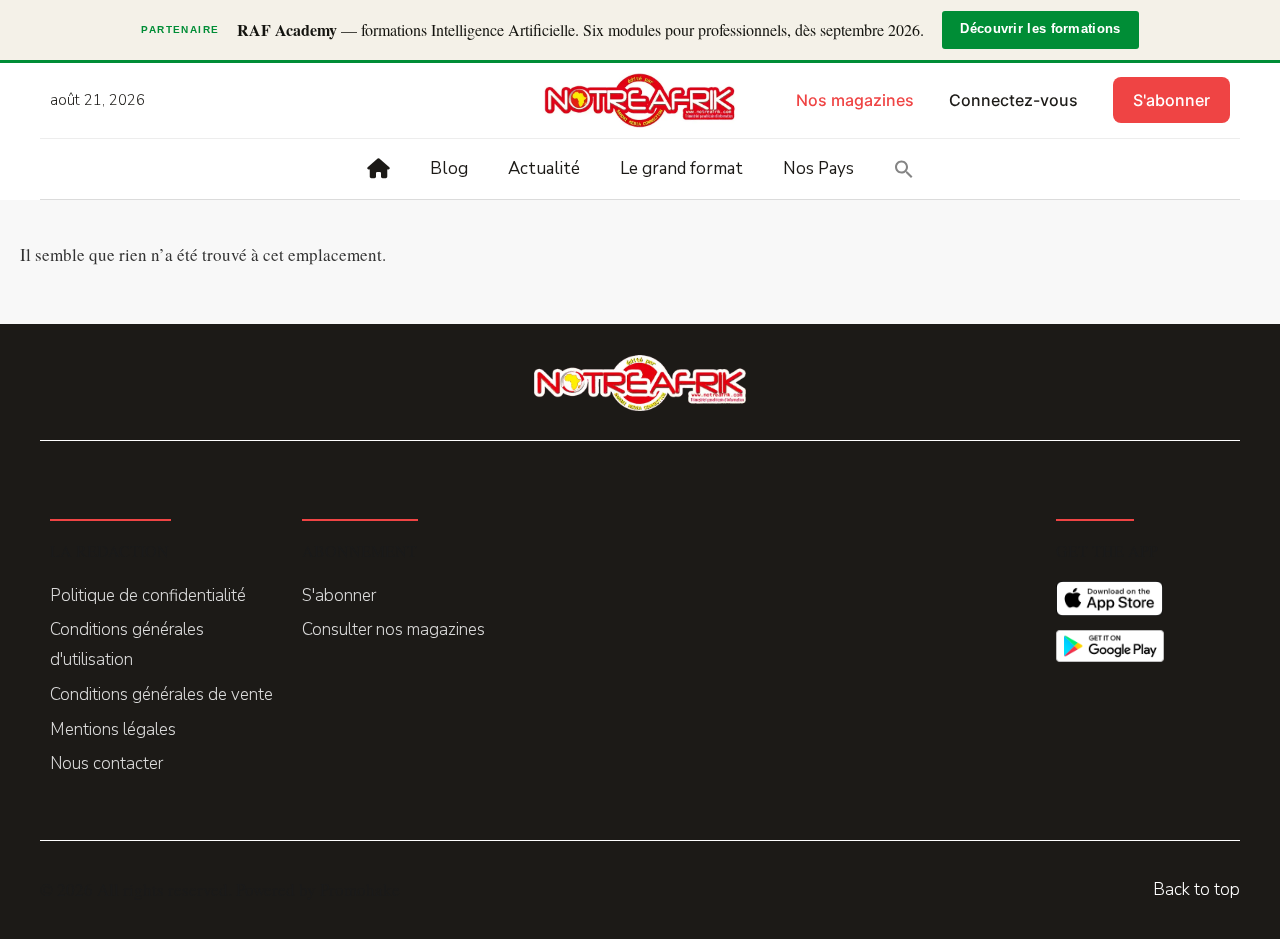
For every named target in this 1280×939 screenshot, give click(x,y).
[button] (904, 169)
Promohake (360, 889)
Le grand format (681, 168)
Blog (449, 168)
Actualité (544, 168)
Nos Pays (818, 168)
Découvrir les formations (1040, 29)
